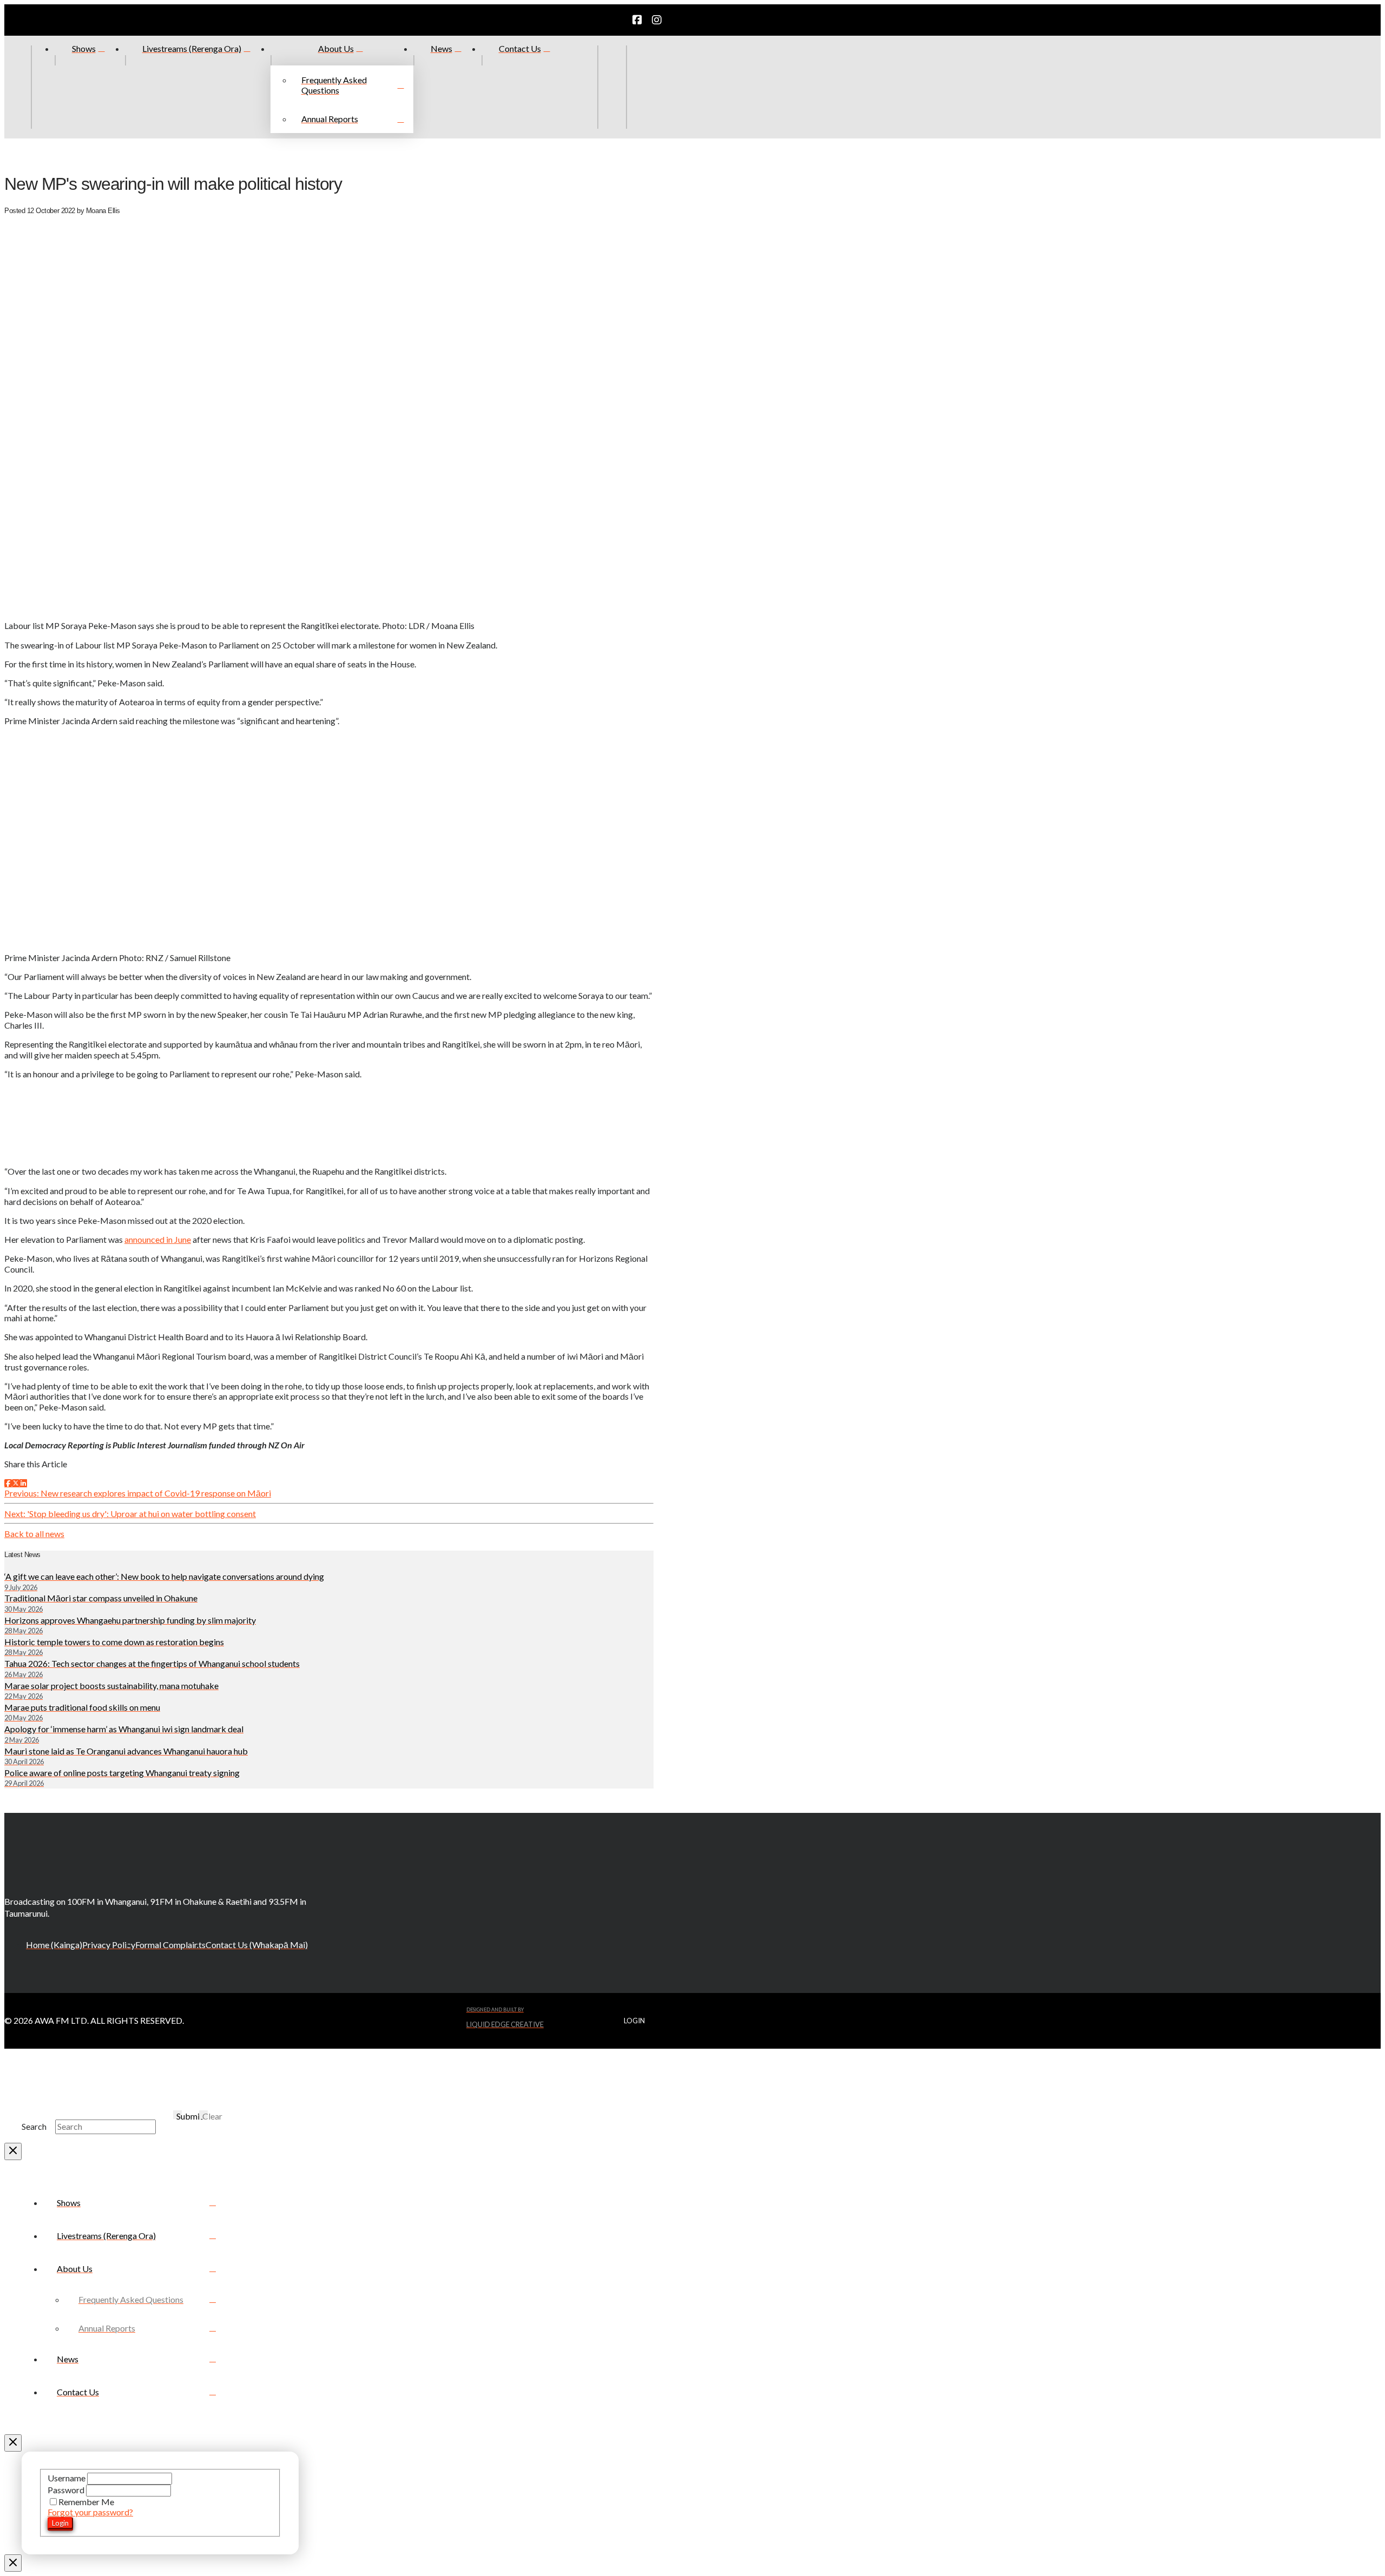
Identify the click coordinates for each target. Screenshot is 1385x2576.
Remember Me (86, 2502)
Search (34, 2126)
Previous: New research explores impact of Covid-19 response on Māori (138, 1493)
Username (67, 2478)
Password (67, 2490)
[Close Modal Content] (13, 2151)
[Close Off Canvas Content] (13, 2443)
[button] (641, 87)
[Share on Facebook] (8, 1483)
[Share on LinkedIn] (23, 1483)
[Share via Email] (30, 1483)
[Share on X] (16, 1483)
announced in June (158, 1239)
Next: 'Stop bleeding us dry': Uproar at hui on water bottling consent (130, 1514)
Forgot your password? (90, 2512)
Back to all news (34, 1534)
